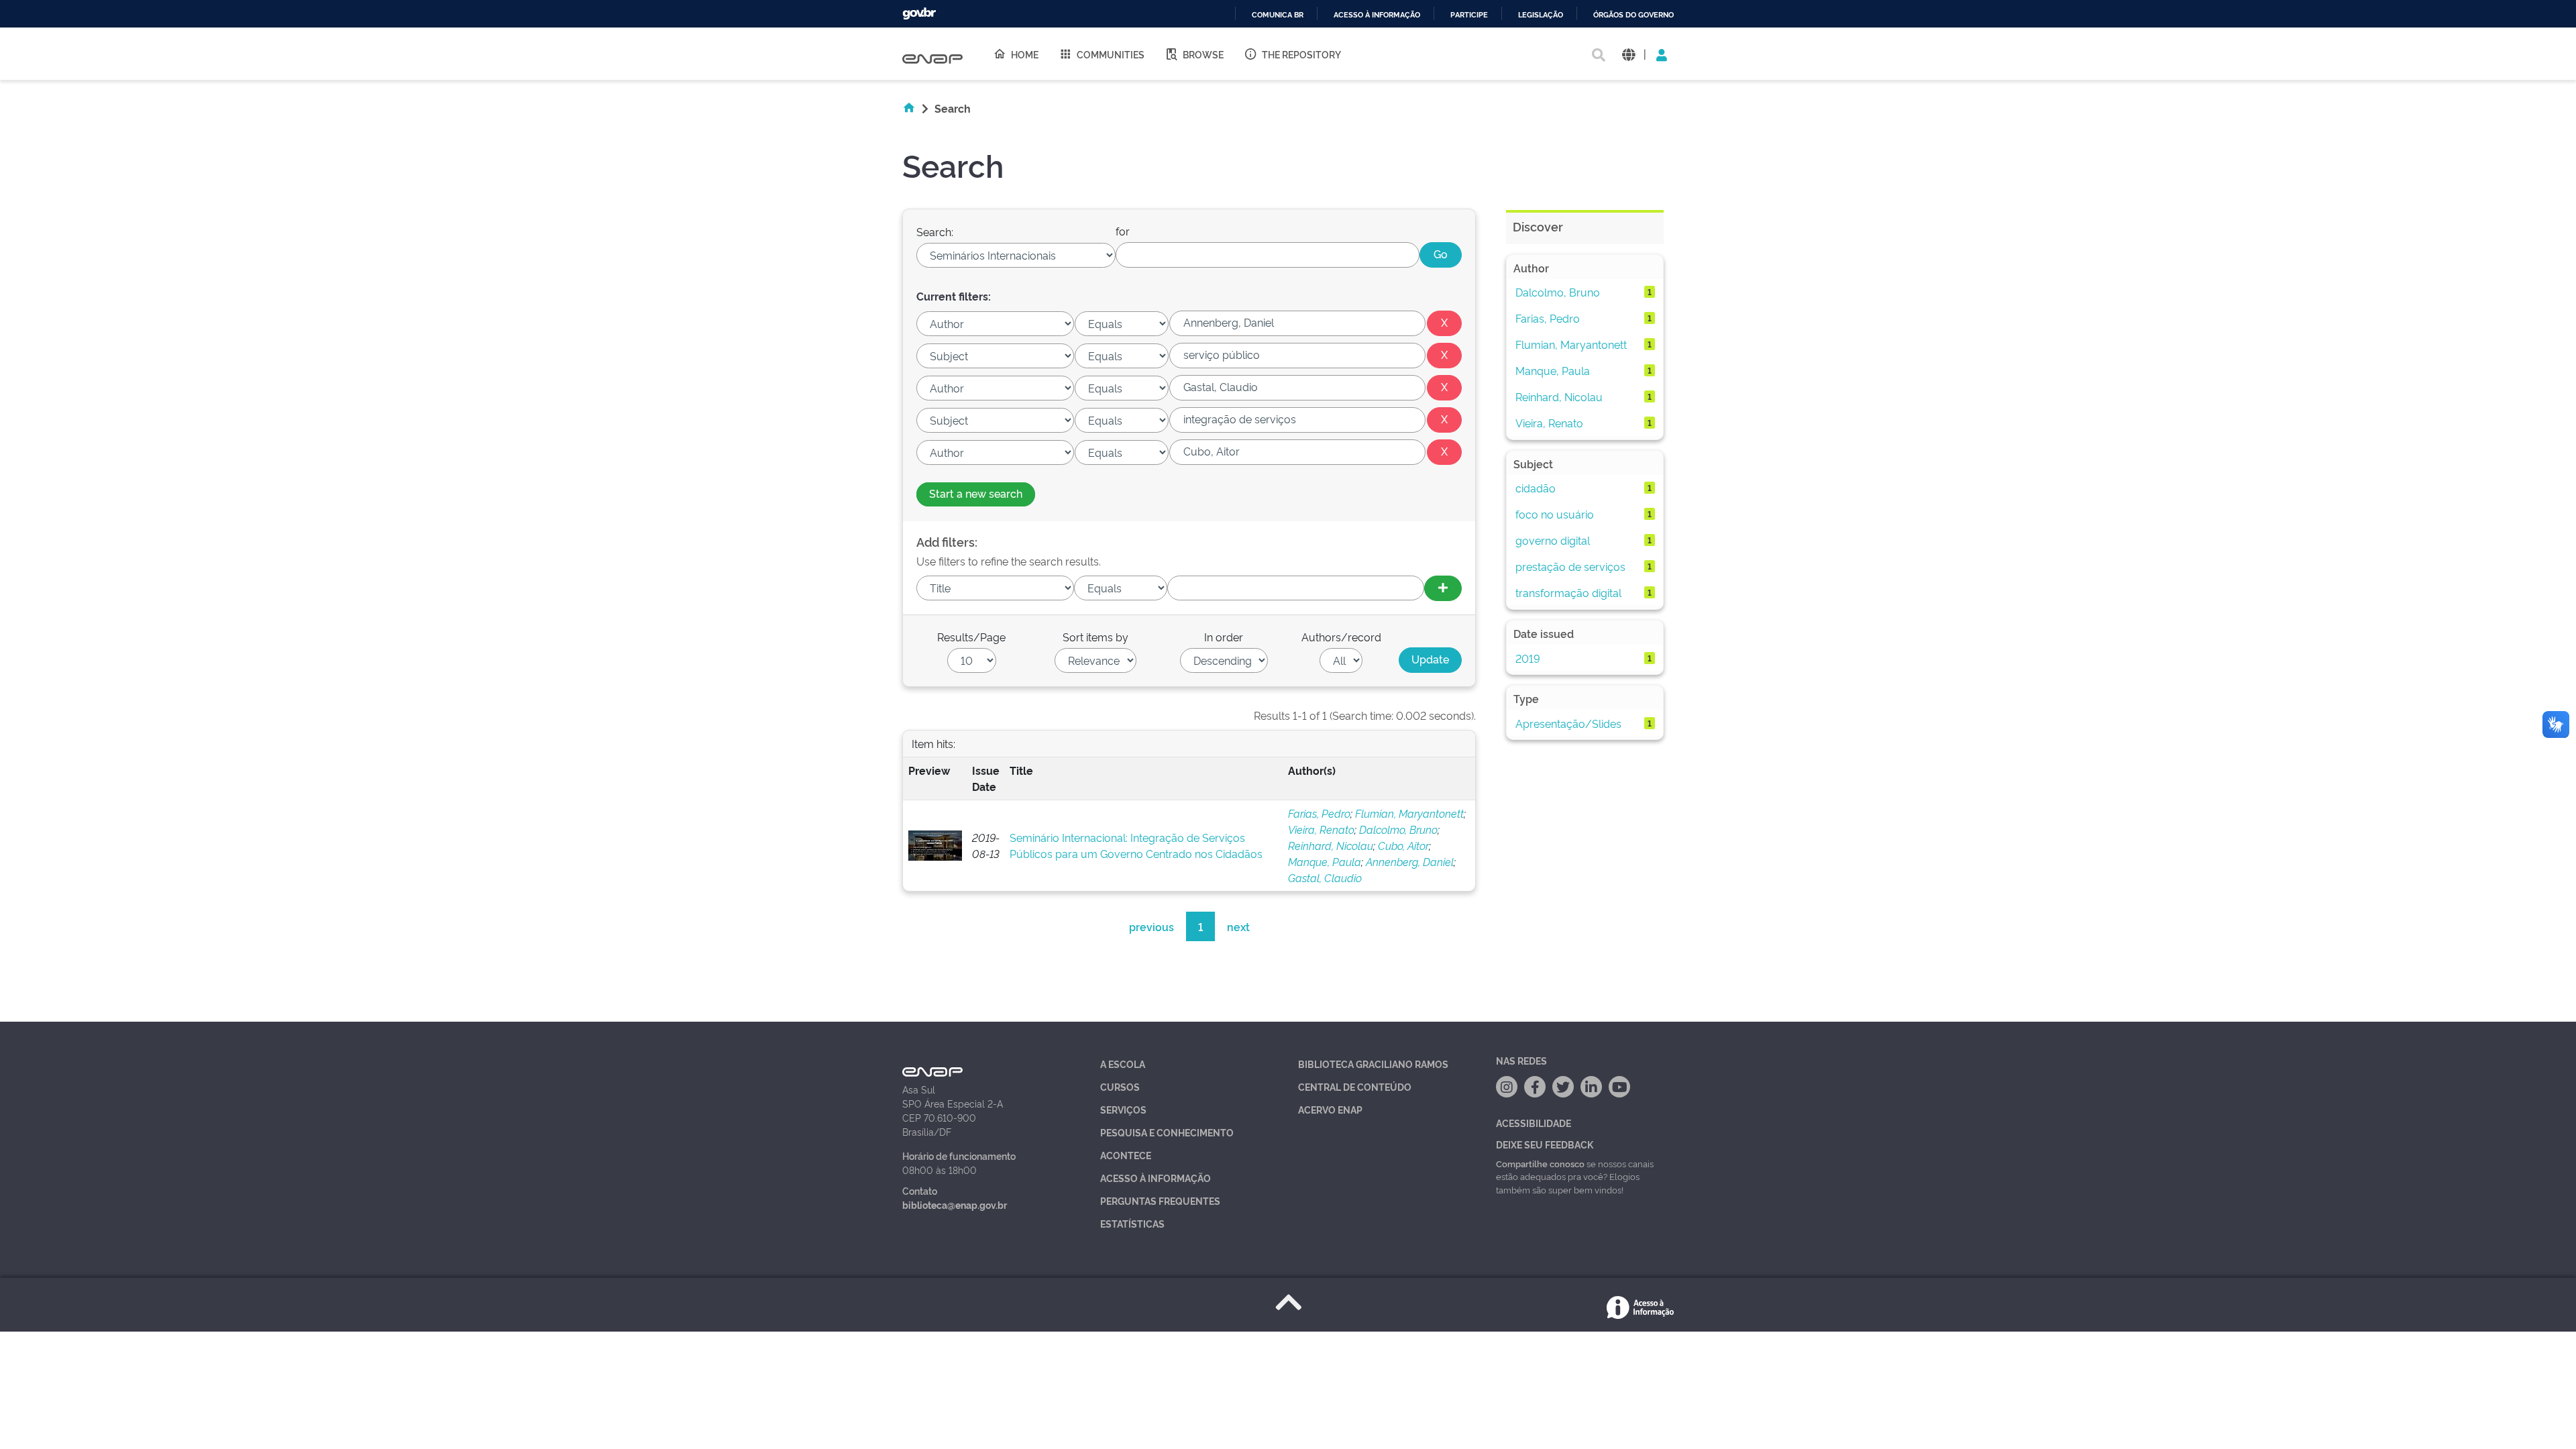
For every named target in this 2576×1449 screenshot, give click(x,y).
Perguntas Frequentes (1160, 1200)
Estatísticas (1132, 1223)
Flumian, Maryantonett (1409, 813)
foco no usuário (1555, 514)
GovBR (919, 14)
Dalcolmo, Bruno (1398, 829)
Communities (1111, 54)
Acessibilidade (1534, 1123)
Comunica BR (1278, 15)
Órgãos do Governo (1633, 15)
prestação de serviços (1570, 566)
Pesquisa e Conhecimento (1167, 1132)
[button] (1628, 54)
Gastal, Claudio (1325, 877)
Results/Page (971, 637)
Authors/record (1341, 637)
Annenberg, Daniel (1410, 861)
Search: (935, 231)
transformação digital (1568, 592)
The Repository (1301, 54)
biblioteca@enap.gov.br (955, 1204)
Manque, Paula (1325, 861)
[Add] (1443, 588)
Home (1025, 54)
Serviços (1123, 1109)
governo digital (1553, 540)
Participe (1469, 15)
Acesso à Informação (1156, 1178)
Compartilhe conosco (1540, 1163)
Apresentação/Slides (1568, 723)
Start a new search (976, 493)
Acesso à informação (1377, 15)
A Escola (1123, 1064)
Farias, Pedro (1319, 813)
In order (1224, 637)
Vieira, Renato (1321, 829)
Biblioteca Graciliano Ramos (1373, 1064)
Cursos (1120, 1086)
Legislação (1541, 15)
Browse (1203, 54)
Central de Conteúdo (1355, 1086)
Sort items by (1095, 637)
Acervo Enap (1330, 1109)
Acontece (1126, 1155)
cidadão (1536, 488)
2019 (1528, 658)
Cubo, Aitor (1403, 845)
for (1123, 231)
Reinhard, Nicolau (1331, 845)
